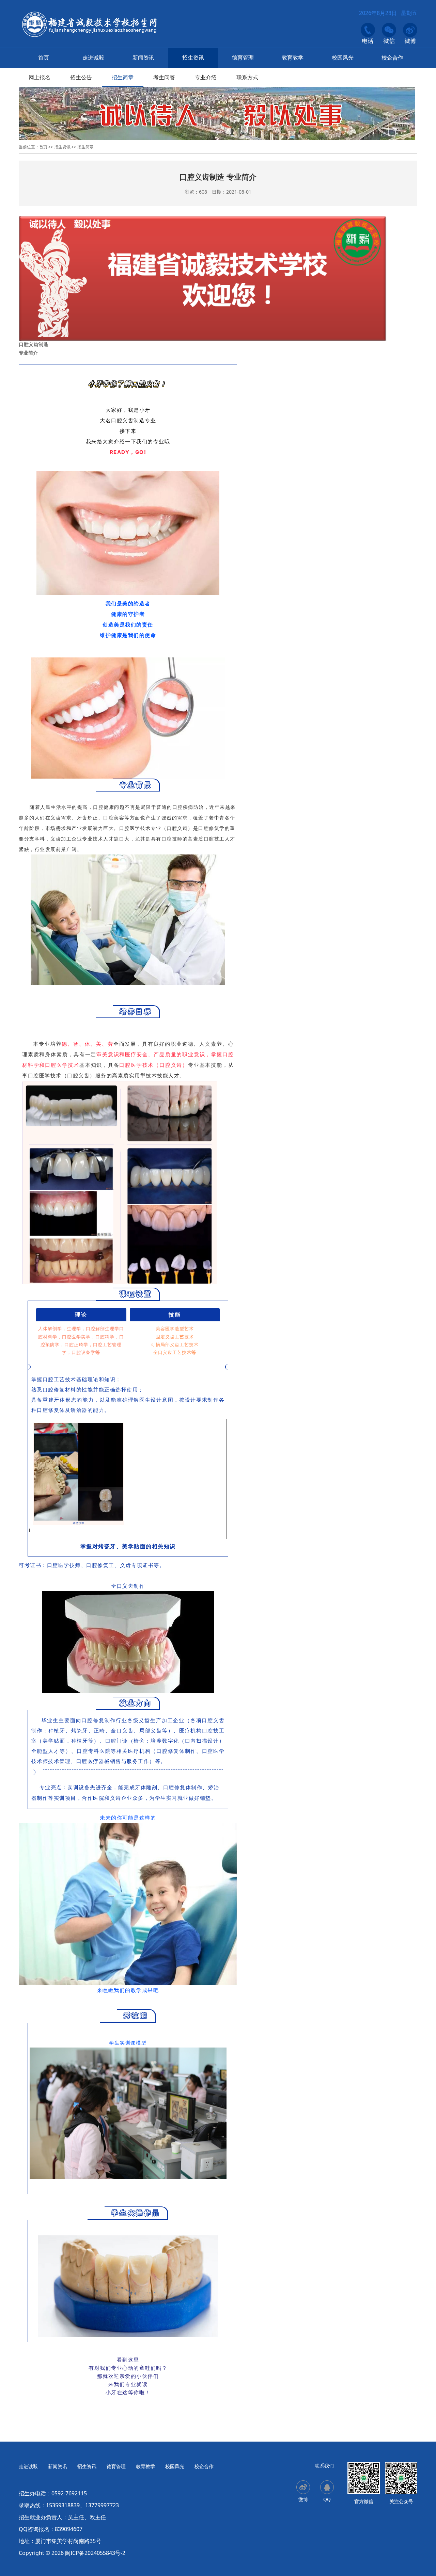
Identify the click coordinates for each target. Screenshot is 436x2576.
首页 (44, 58)
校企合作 (392, 58)
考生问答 (164, 77)
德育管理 (243, 58)
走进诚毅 (93, 58)
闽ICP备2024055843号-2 (95, 2553)
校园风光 (343, 58)
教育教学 (293, 58)
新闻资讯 (143, 58)
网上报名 (40, 77)
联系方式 (247, 77)
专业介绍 (206, 77)
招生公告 (81, 77)
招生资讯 (193, 58)
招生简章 (123, 77)
